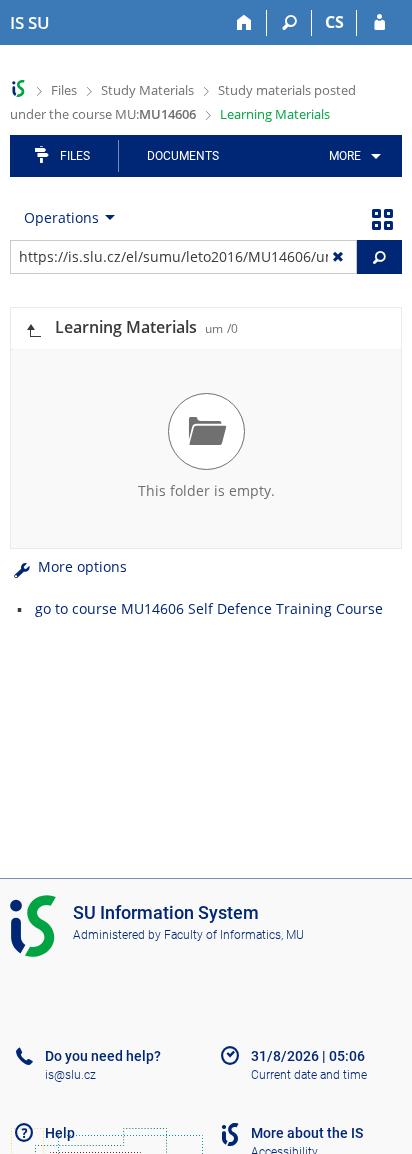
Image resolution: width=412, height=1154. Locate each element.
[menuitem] (351, 156)
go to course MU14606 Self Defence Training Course (209, 608)
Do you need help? (103, 1056)
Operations (61, 217)
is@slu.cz (70, 1075)
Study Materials (147, 90)
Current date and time (309, 1075)
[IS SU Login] (379, 23)
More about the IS (307, 1133)
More (345, 156)
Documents (183, 156)
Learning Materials (275, 114)
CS (334, 22)
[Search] (289, 23)
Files (64, 90)
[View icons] (382, 218)
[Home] (244, 23)
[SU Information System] (18, 88)
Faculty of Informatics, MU (234, 935)
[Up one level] (33, 328)
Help (60, 1133)
